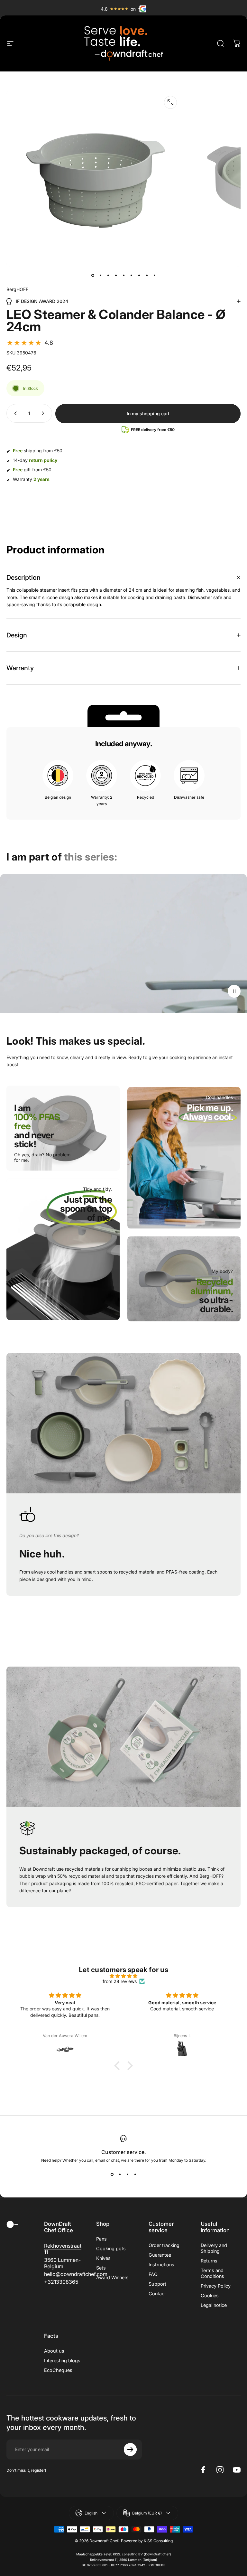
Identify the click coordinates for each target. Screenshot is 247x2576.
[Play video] (123, 943)
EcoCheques (58, 2370)
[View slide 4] (135, 2174)
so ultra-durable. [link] (212, 1300)
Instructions (161, 2265)
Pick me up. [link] (208, 1112)
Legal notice (214, 2305)
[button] (30, 343)
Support (157, 2284)
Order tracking (164, 2245)
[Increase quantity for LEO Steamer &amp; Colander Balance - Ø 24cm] (44, 413)
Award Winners (112, 2277)
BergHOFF (17, 289)
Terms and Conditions (212, 2273)
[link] (82, 1217)
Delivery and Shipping (214, 2248)
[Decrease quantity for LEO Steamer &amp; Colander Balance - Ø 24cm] (14, 413)
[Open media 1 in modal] (170, 102)
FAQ (153, 2274)
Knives (103, 2258)
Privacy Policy (216, 2286)
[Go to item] (93, 276)
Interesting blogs (62, 2360)
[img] (123, 1976)
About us (54, 2351)
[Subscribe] (130, 2449)
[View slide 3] (127, 2174)
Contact (157, 2294)
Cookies (210, 2295)
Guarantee (160, 2255)
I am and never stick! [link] (37, 1126)
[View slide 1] (112, 2174)
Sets (101, 2268)
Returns (209, 2261)
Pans (101, 2239)
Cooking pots (111, 2248)
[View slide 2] (120, 2174)
